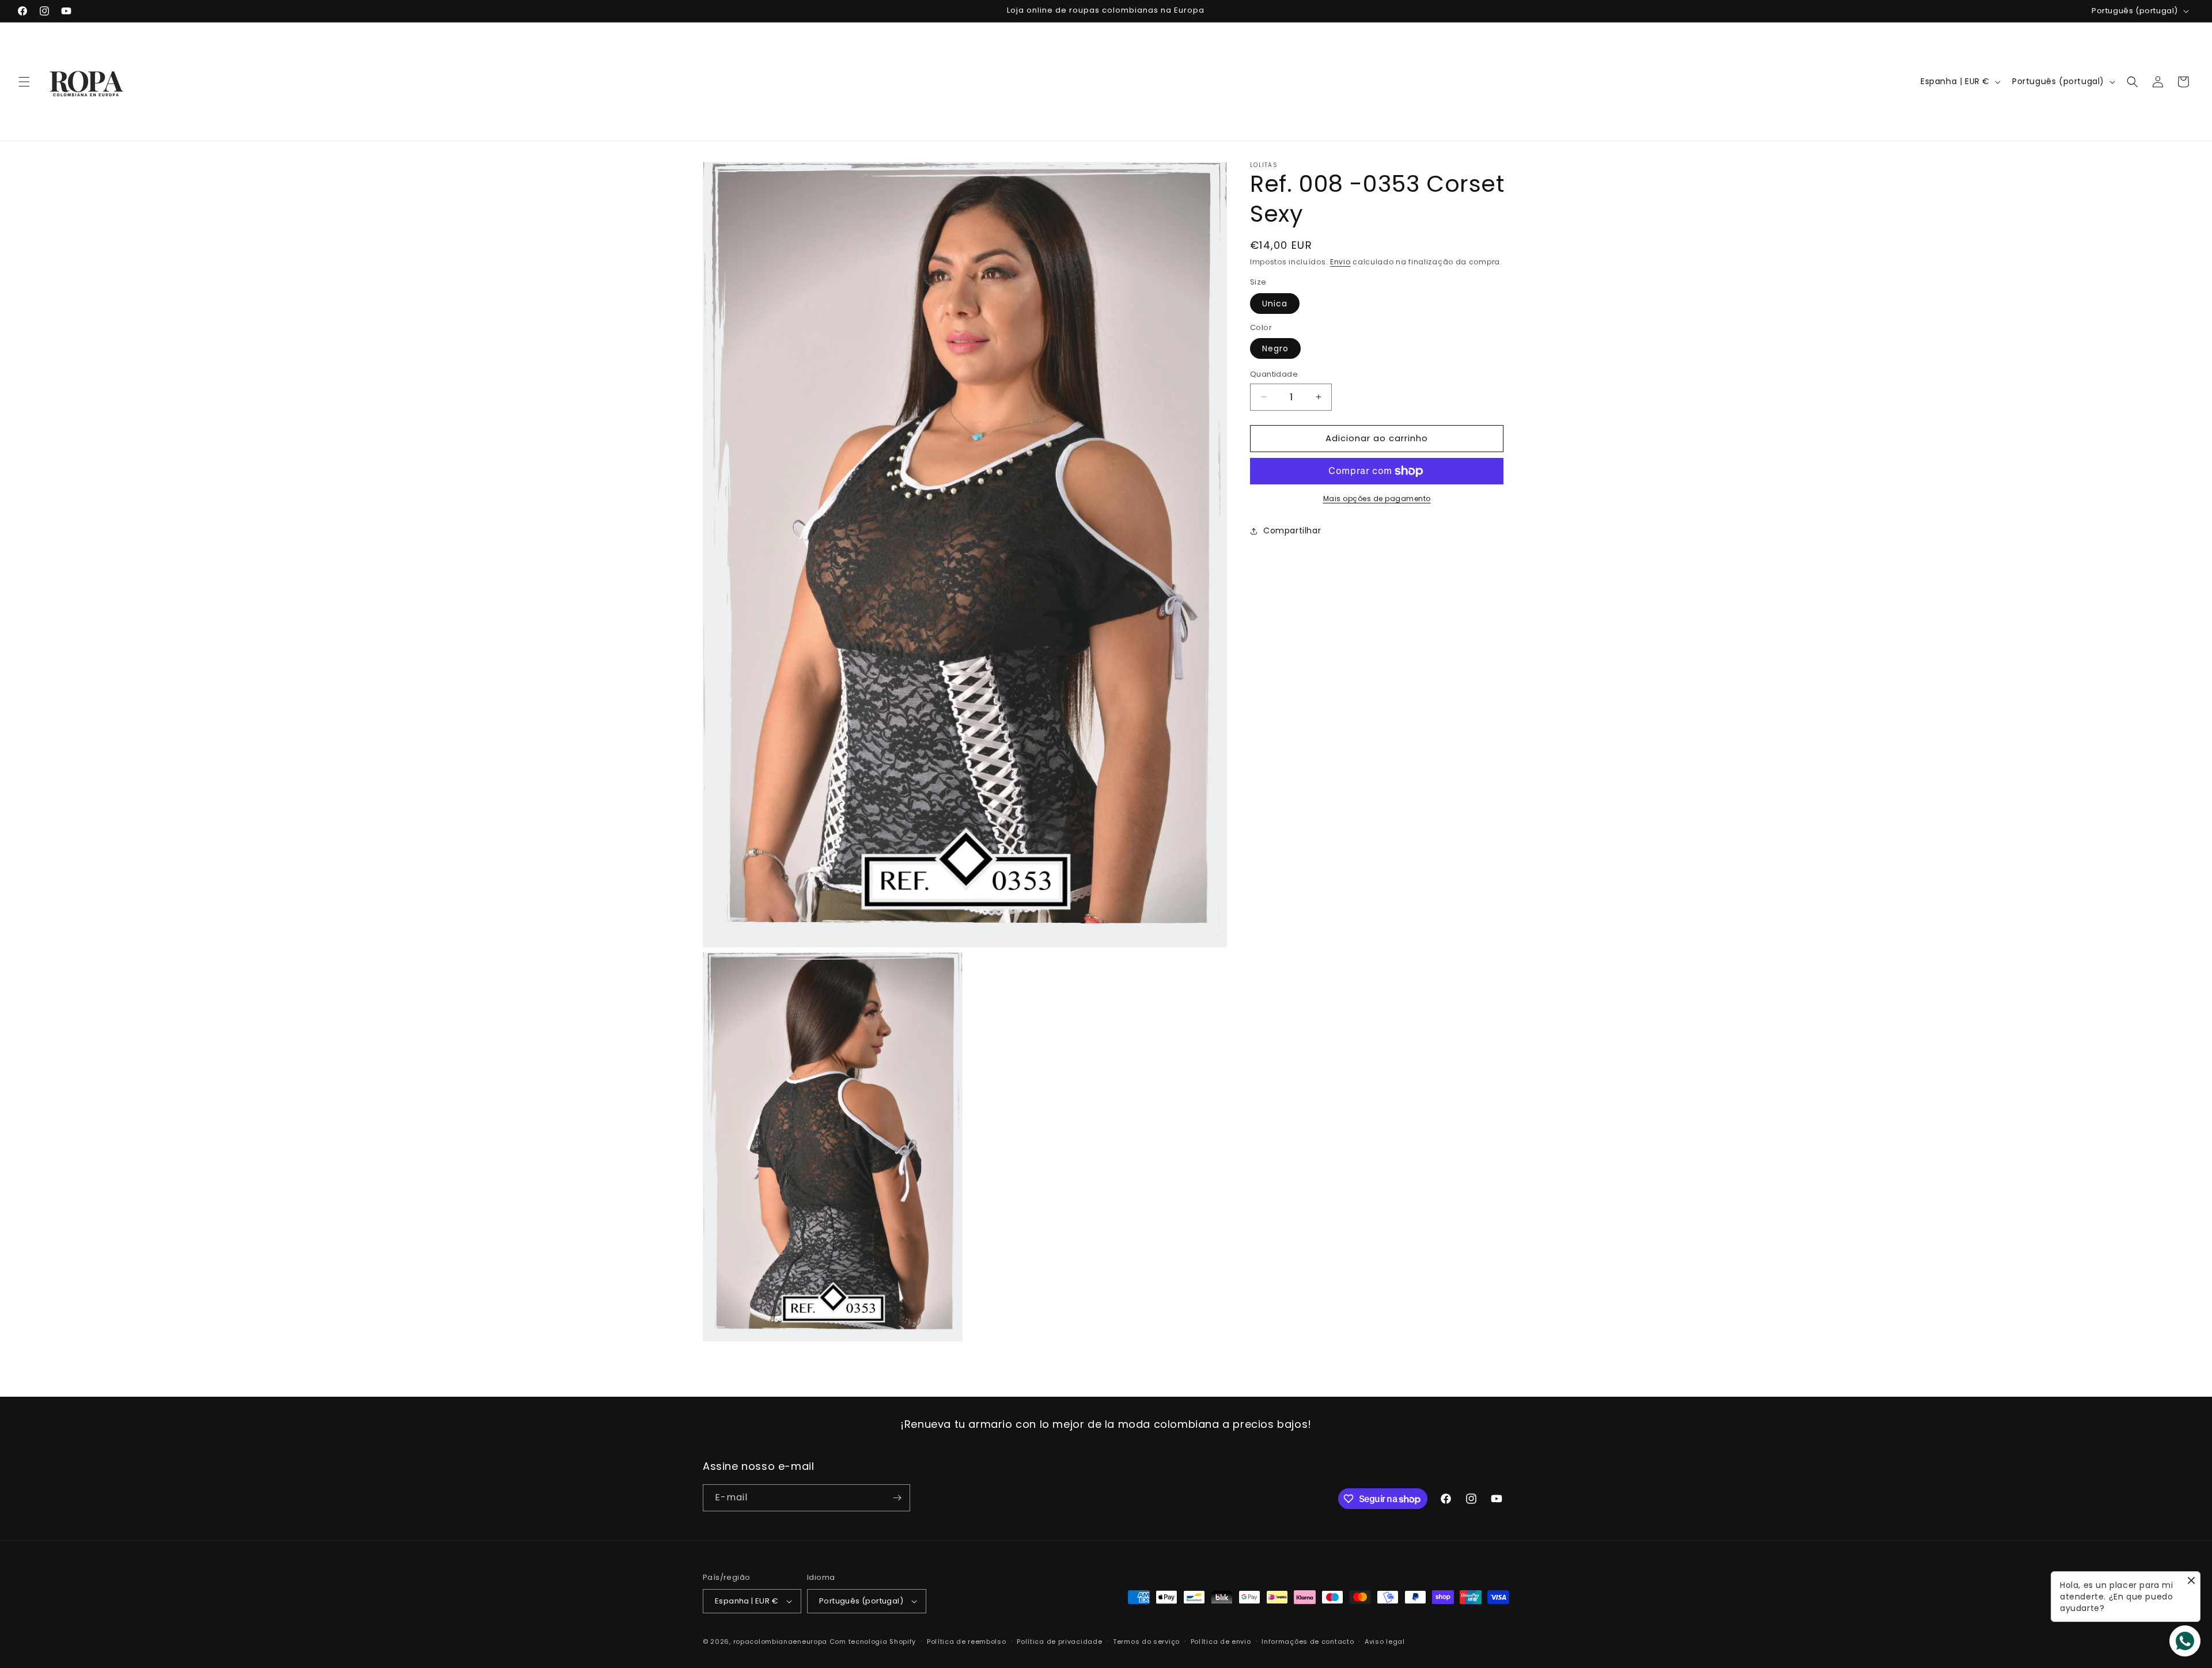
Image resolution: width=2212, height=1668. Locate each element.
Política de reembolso (967, 1642)
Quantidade (1274, 374)
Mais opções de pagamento (1377, 498)
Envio (1340, 262)
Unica (1275, 304)
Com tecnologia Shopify (873, 1642)
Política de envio (1221, 1642)
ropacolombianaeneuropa (780, 1642)
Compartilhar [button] (1292, 530)
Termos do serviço (1146, 1642)
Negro (1275, 348)
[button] (24, 82)
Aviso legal (1385, 1642)
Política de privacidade (1059, 1642)
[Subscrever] (897, 1498)
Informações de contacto (1308, 1642)
